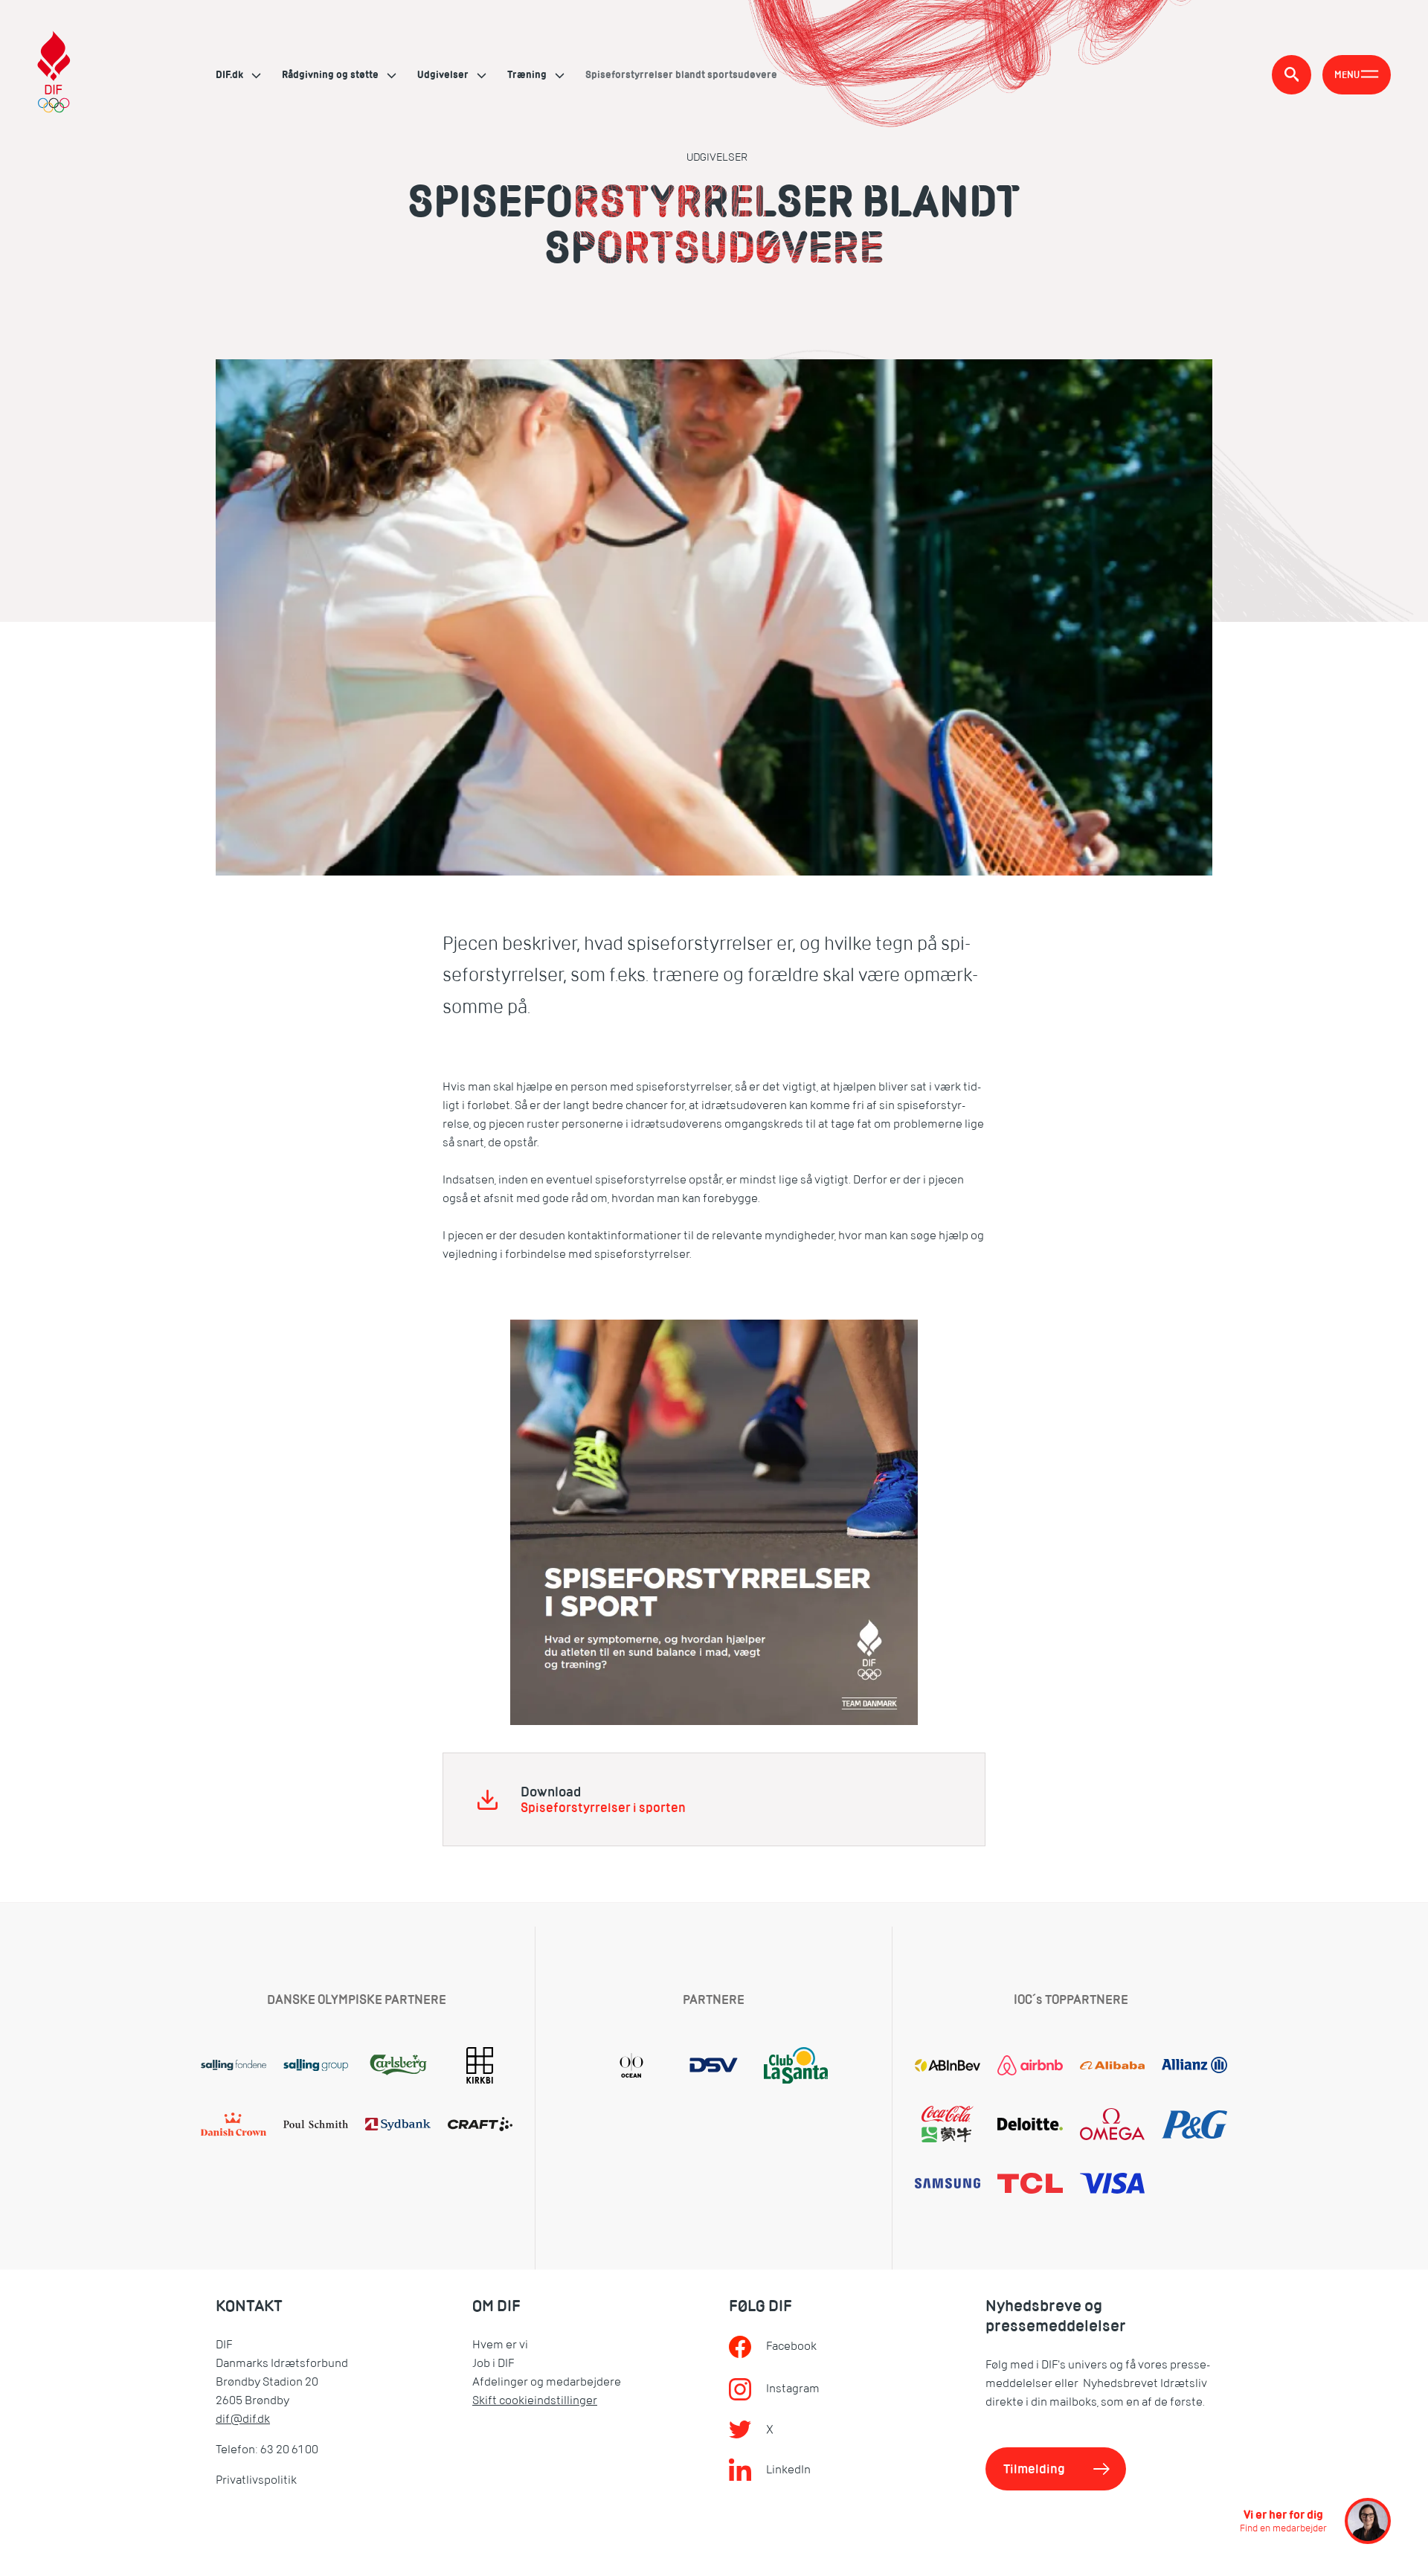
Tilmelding (1034, 2469)
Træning (528, 74)
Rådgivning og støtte (331, 74)
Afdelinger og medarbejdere (547, 2382)
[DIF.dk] (54, 74)
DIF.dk (231, 74)
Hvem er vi (500, 2345)
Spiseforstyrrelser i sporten (603, 1808)
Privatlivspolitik (256, 2480)
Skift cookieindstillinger (535, 2400)
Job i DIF (493, 2363)
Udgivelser (444, 74)
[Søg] (1292, 75)
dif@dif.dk (243, 2419)
